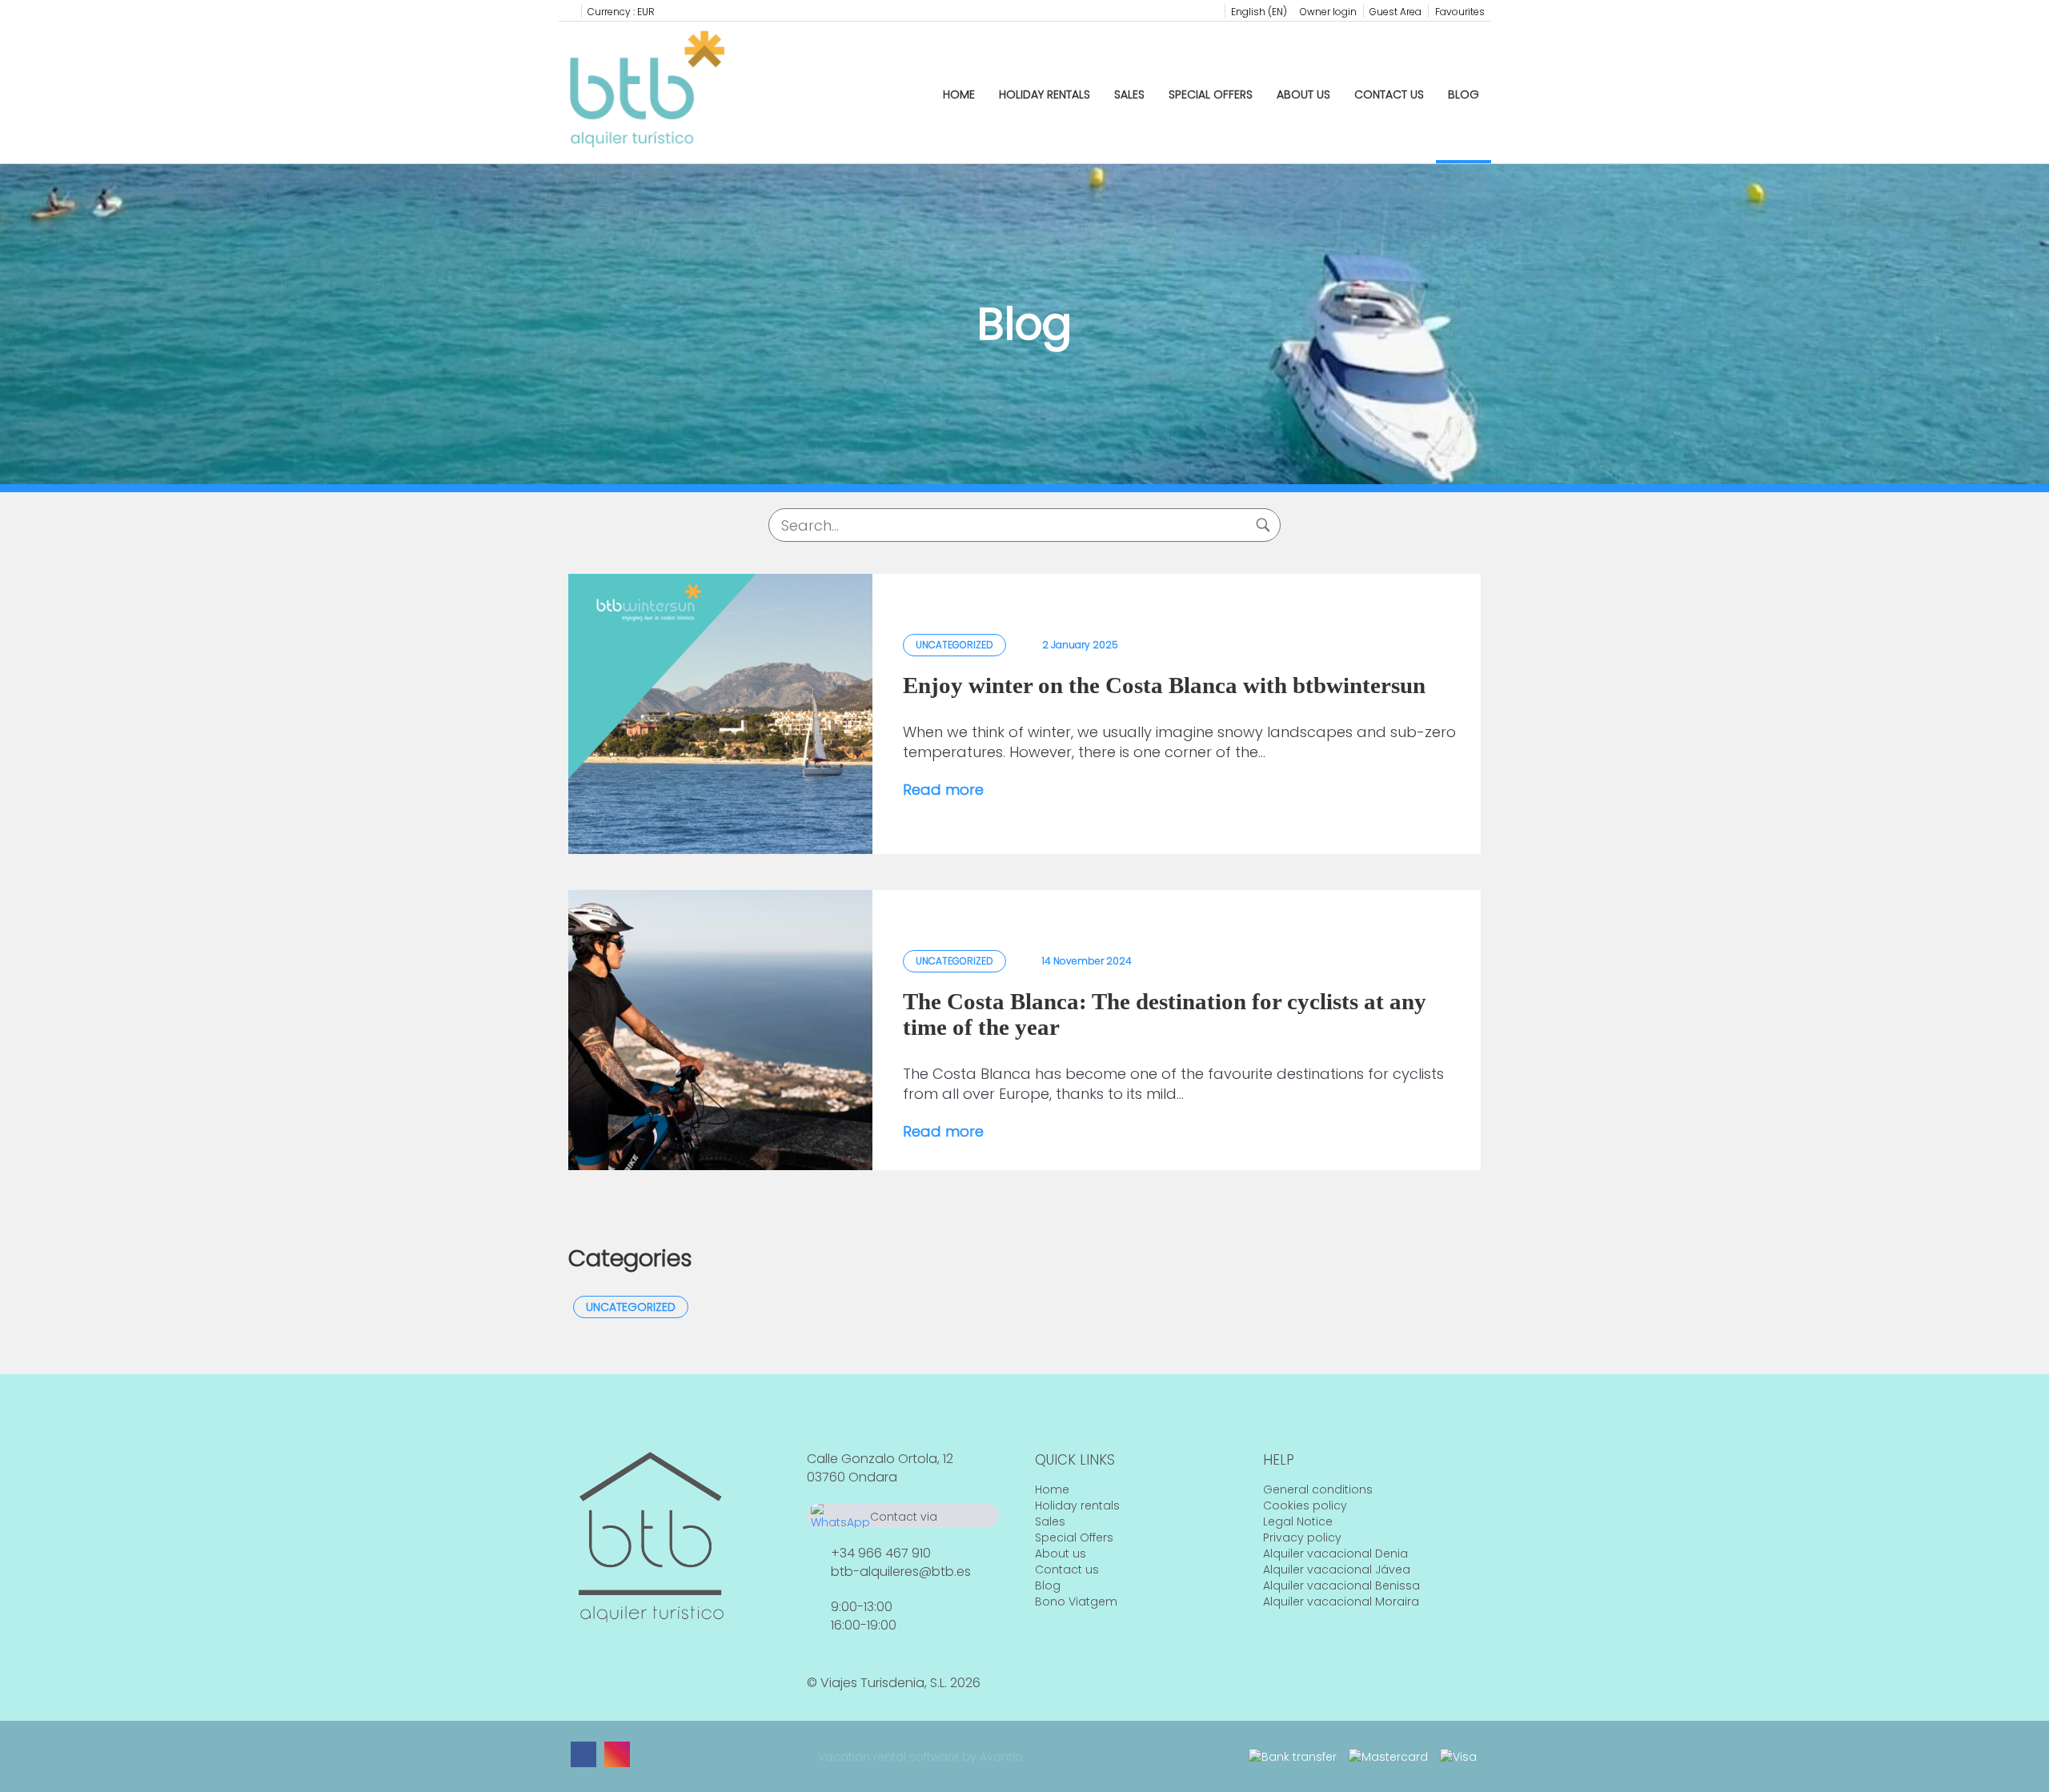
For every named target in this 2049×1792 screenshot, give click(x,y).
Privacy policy (1302, 1537)
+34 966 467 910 (881, 1553)
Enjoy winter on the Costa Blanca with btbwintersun (1164, 685)
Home (959, 94)
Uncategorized (631, 1307)
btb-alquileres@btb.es (901, 1572)
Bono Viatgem (1076, 1602)
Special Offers (1211, 94)
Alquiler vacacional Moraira (1341, 1602)
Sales (1129, 94)
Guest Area (1395, 12)
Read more (943, 790)
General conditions (1318, 1489)
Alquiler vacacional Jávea (1337, 1570)
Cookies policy (1305, 1505)
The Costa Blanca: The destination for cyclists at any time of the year (1165, 1014)
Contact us (1389, 94)
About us (1303, 94)
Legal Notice (1298, 1521)
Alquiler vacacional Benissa (1341, 1586)
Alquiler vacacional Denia (1335, 1553)
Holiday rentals (1045, 94)
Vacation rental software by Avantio (920, 1757)
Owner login (1328, 12)
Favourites (1460, 12)
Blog (1464, 94)
